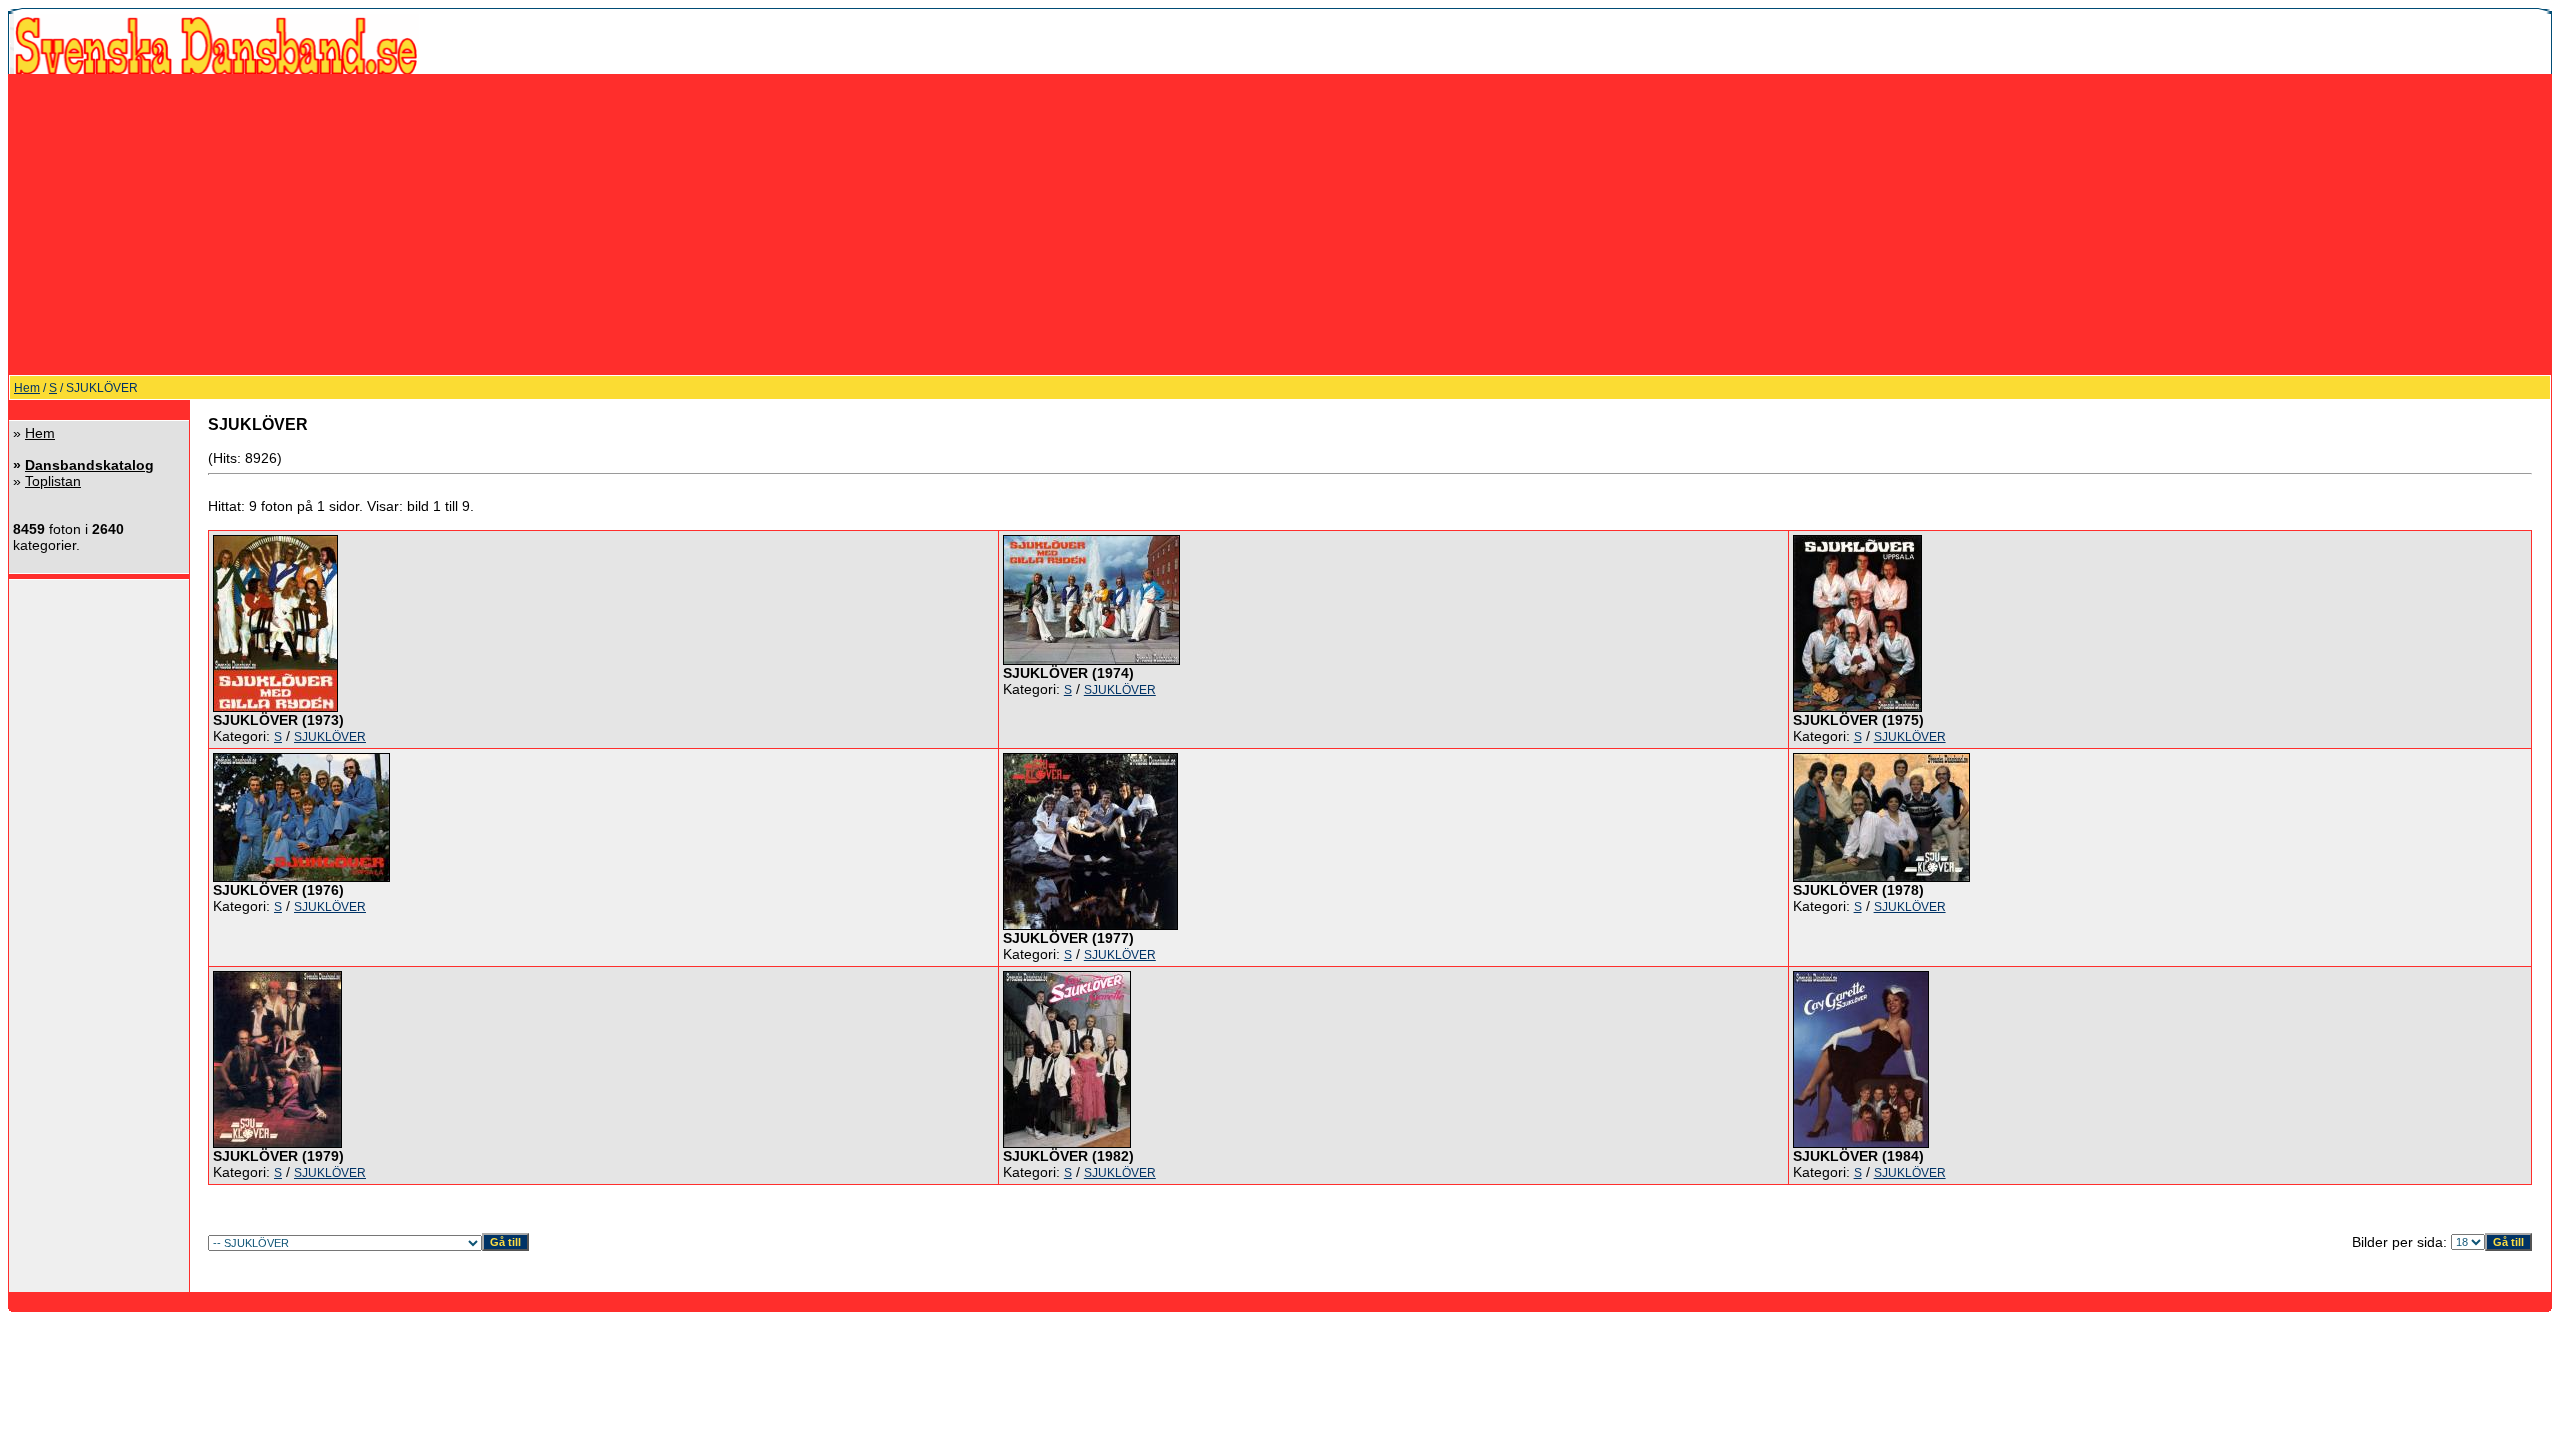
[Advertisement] (1280, 224)
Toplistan (53, 481)
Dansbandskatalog (89, 465)
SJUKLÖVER (330, 737)
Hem (27, 388)
